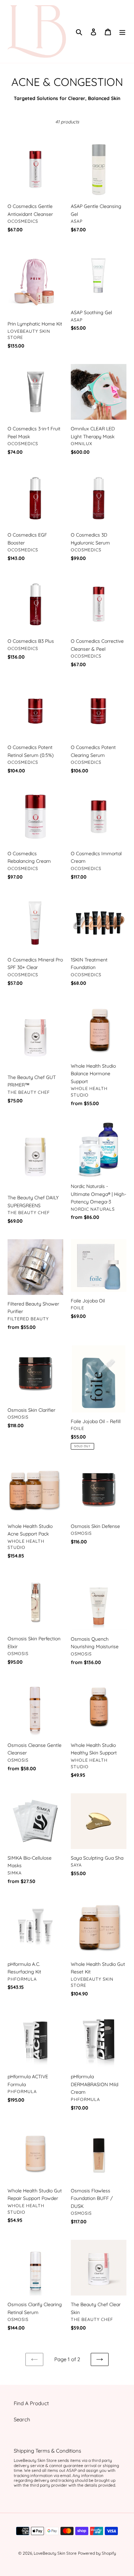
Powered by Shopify (97, 2553)
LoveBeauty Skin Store (55, 2553)
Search (22, 2419)
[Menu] (122, 31)
